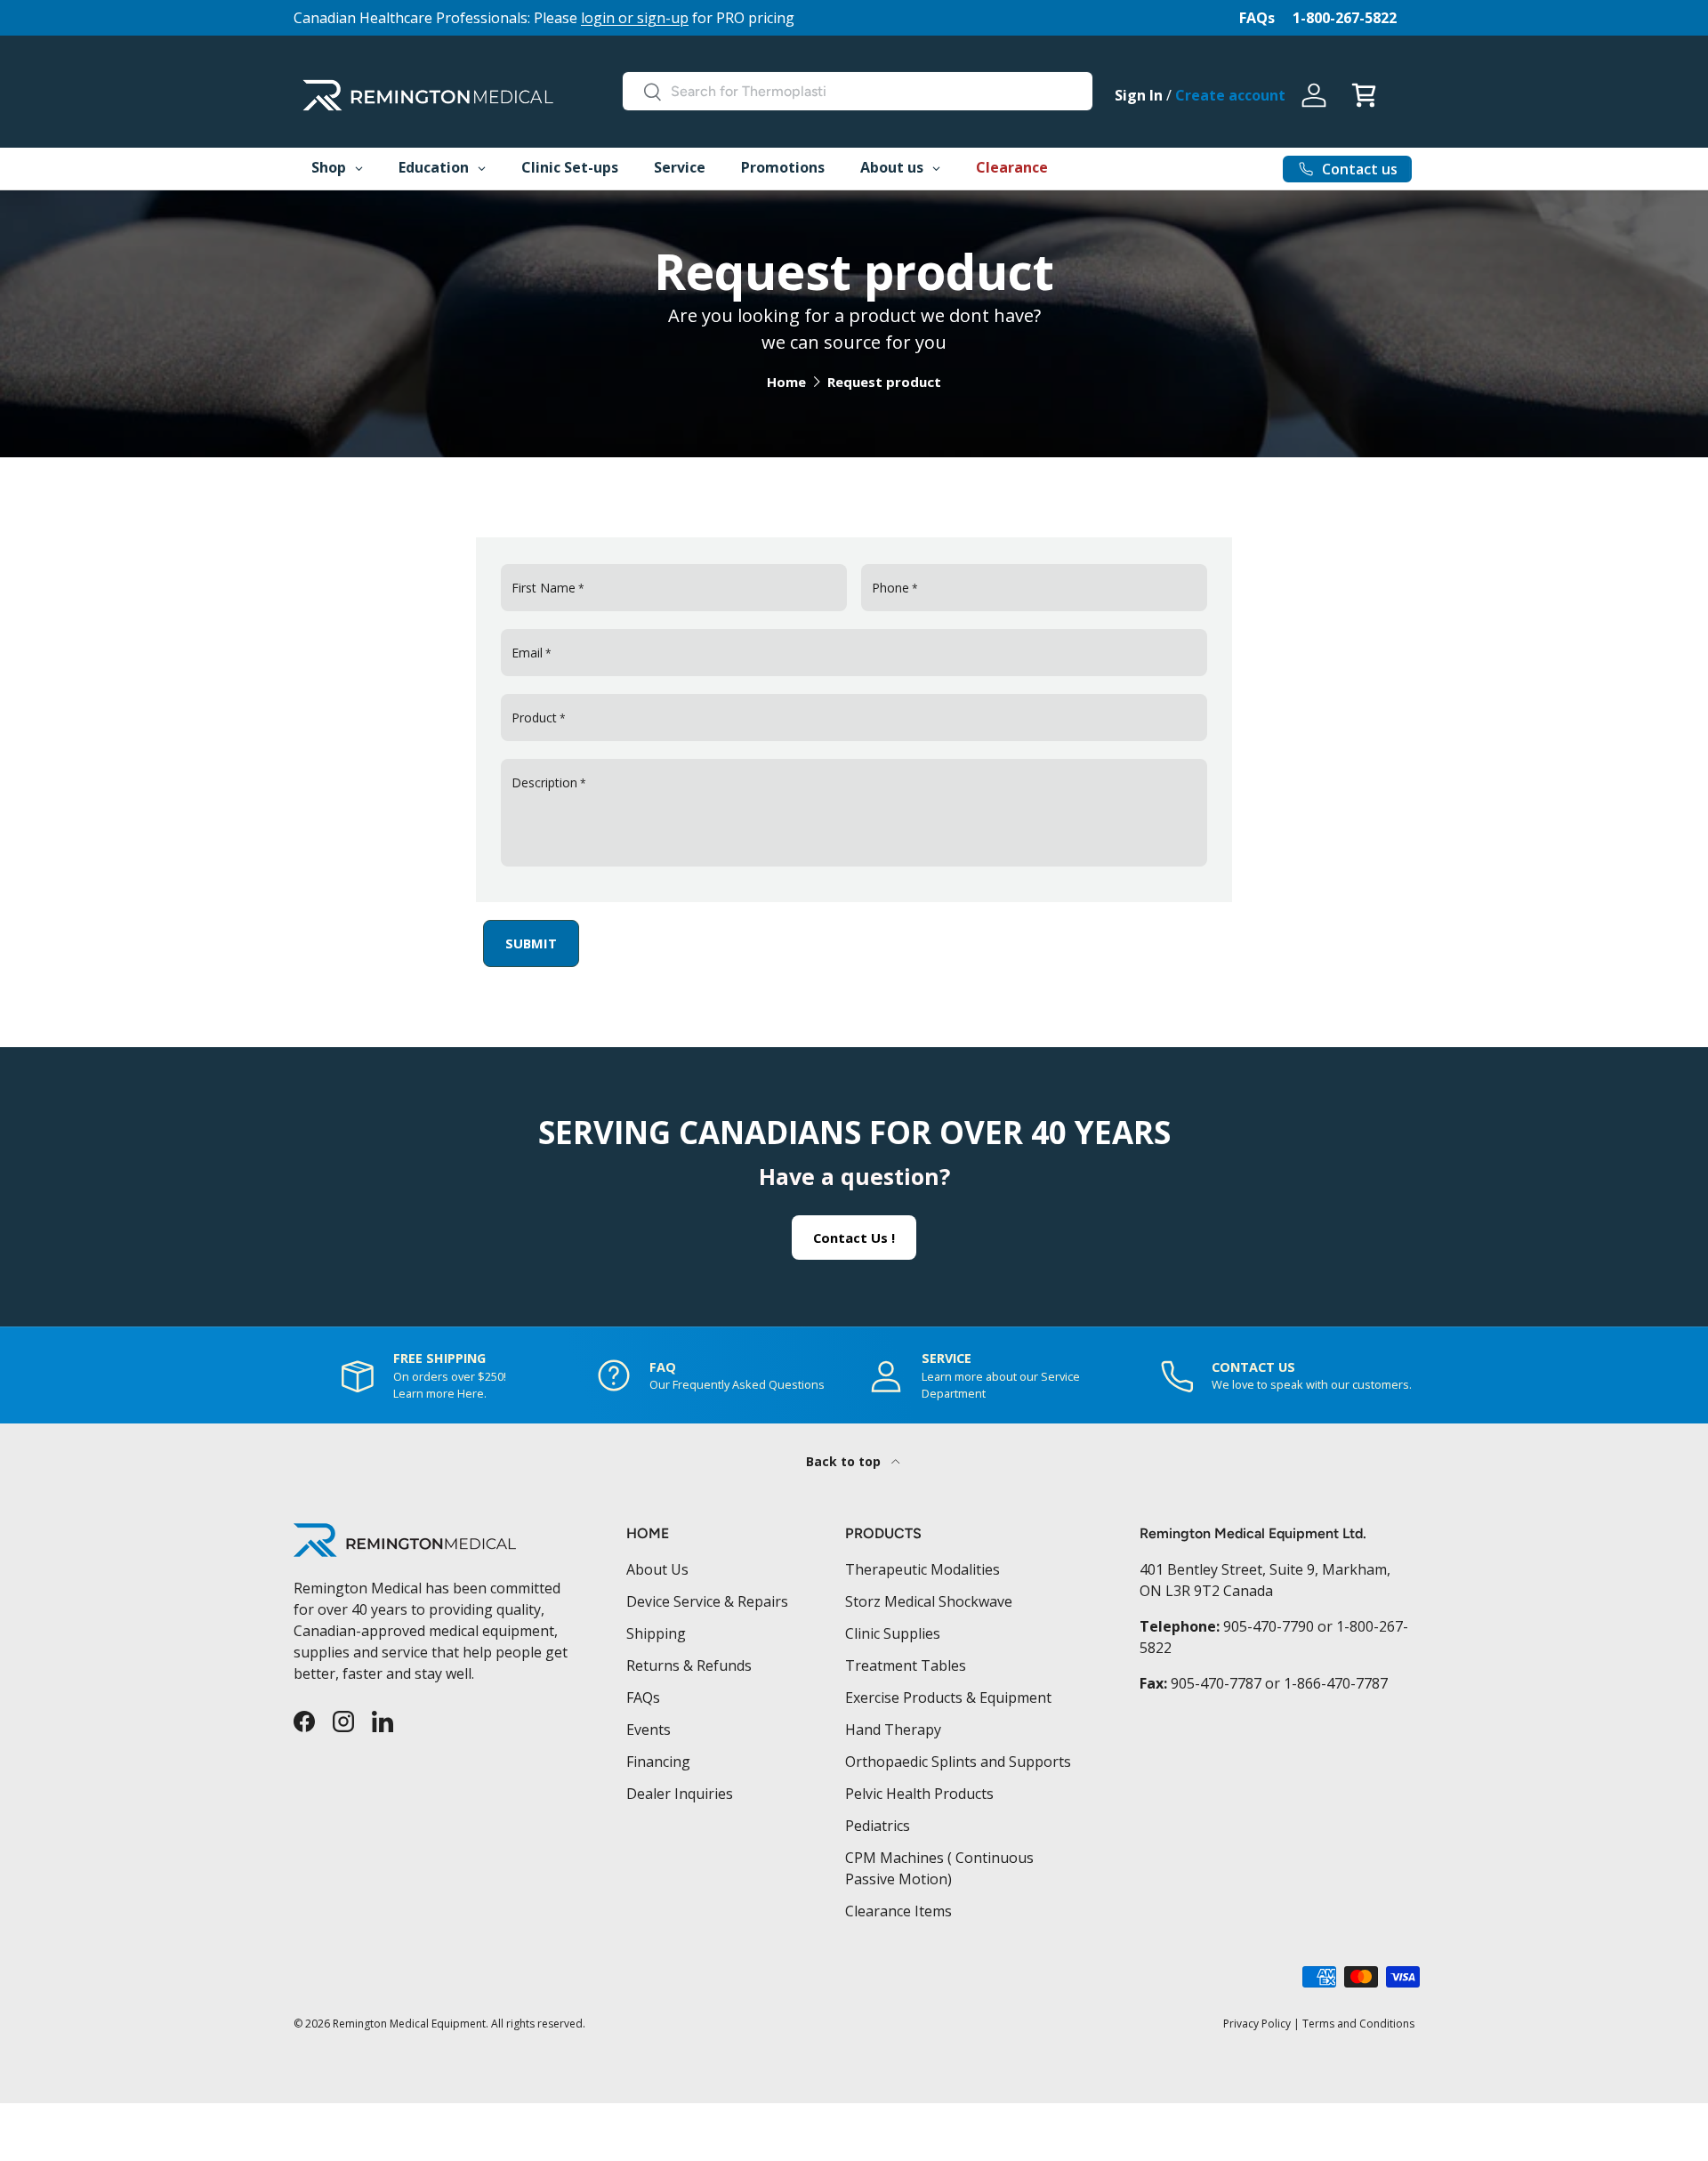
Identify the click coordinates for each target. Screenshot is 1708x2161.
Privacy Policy (1257, 2024)
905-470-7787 (1216, 1683)
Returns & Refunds (689, 1665)
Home (786, 382)
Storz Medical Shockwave (929, 1601)
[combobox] (858, 91)
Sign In (1139, 95)
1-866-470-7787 (1336, 1683)
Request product (884, 382)
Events (649, 1730)
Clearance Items (898, 1911)
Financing (658, 1762)
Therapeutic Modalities (922, 1569)
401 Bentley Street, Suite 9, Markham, (1265, 1569)
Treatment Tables (906, 1665)
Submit (531, 943)
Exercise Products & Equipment (948, 1697)
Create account (1230, 95)
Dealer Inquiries (680, 1794)
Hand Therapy (893, 1730)
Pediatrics (878, 1826)
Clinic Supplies (893, 1633)
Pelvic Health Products (919, 1794)
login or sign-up (635, 18)
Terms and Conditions (1358, 2024)
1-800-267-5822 (1345, 18)
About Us (657, 1569)
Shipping (656, 1633)
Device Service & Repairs (707, 1601)
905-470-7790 (1269, 1626)
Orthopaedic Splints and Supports (958, 1762)
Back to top (845, 1461)
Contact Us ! (854, 1238)
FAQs (1257, 18)
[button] (1364, 95)
